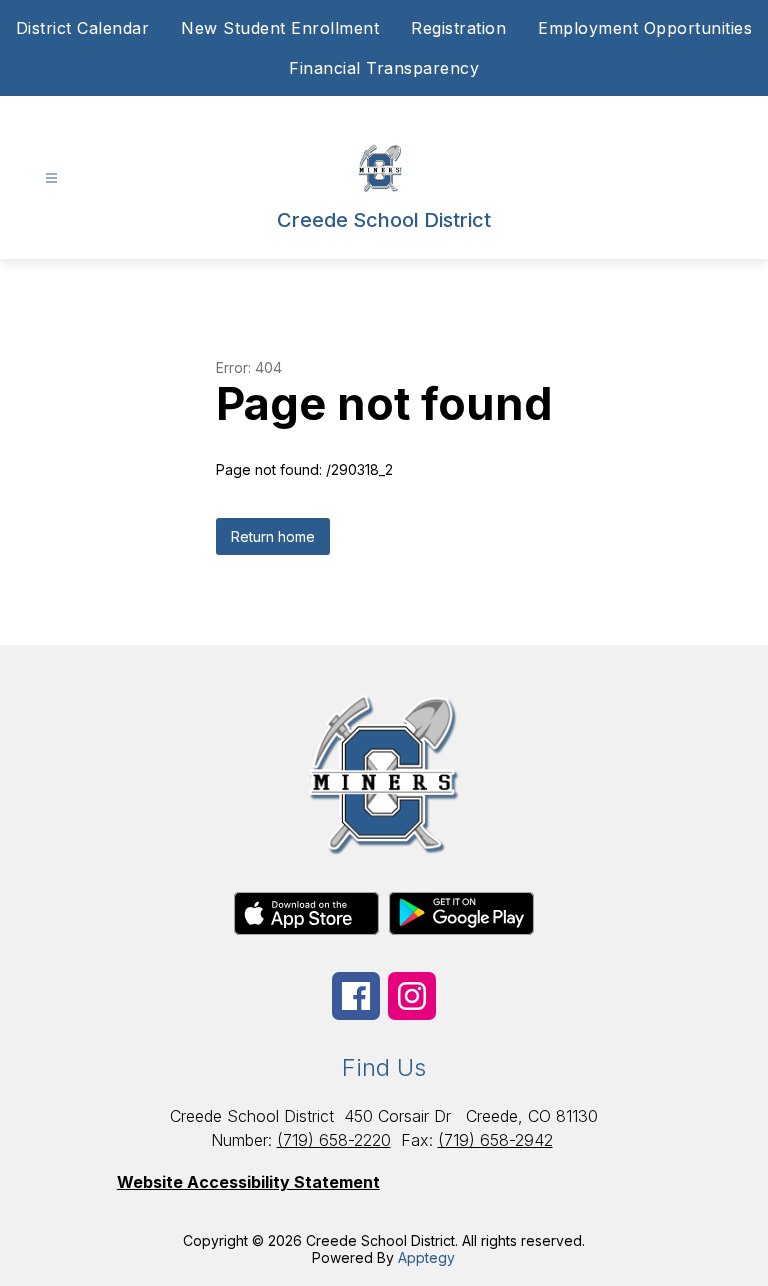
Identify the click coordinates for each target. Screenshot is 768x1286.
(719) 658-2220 (334, 1140)
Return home (273, 536)
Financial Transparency (384, 68)
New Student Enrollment (280, 28)
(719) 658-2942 (495, 1140)
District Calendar (83, 28)
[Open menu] (51, 178)
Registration (458, 28)
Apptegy (426, 1257)
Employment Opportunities (645, 28)
